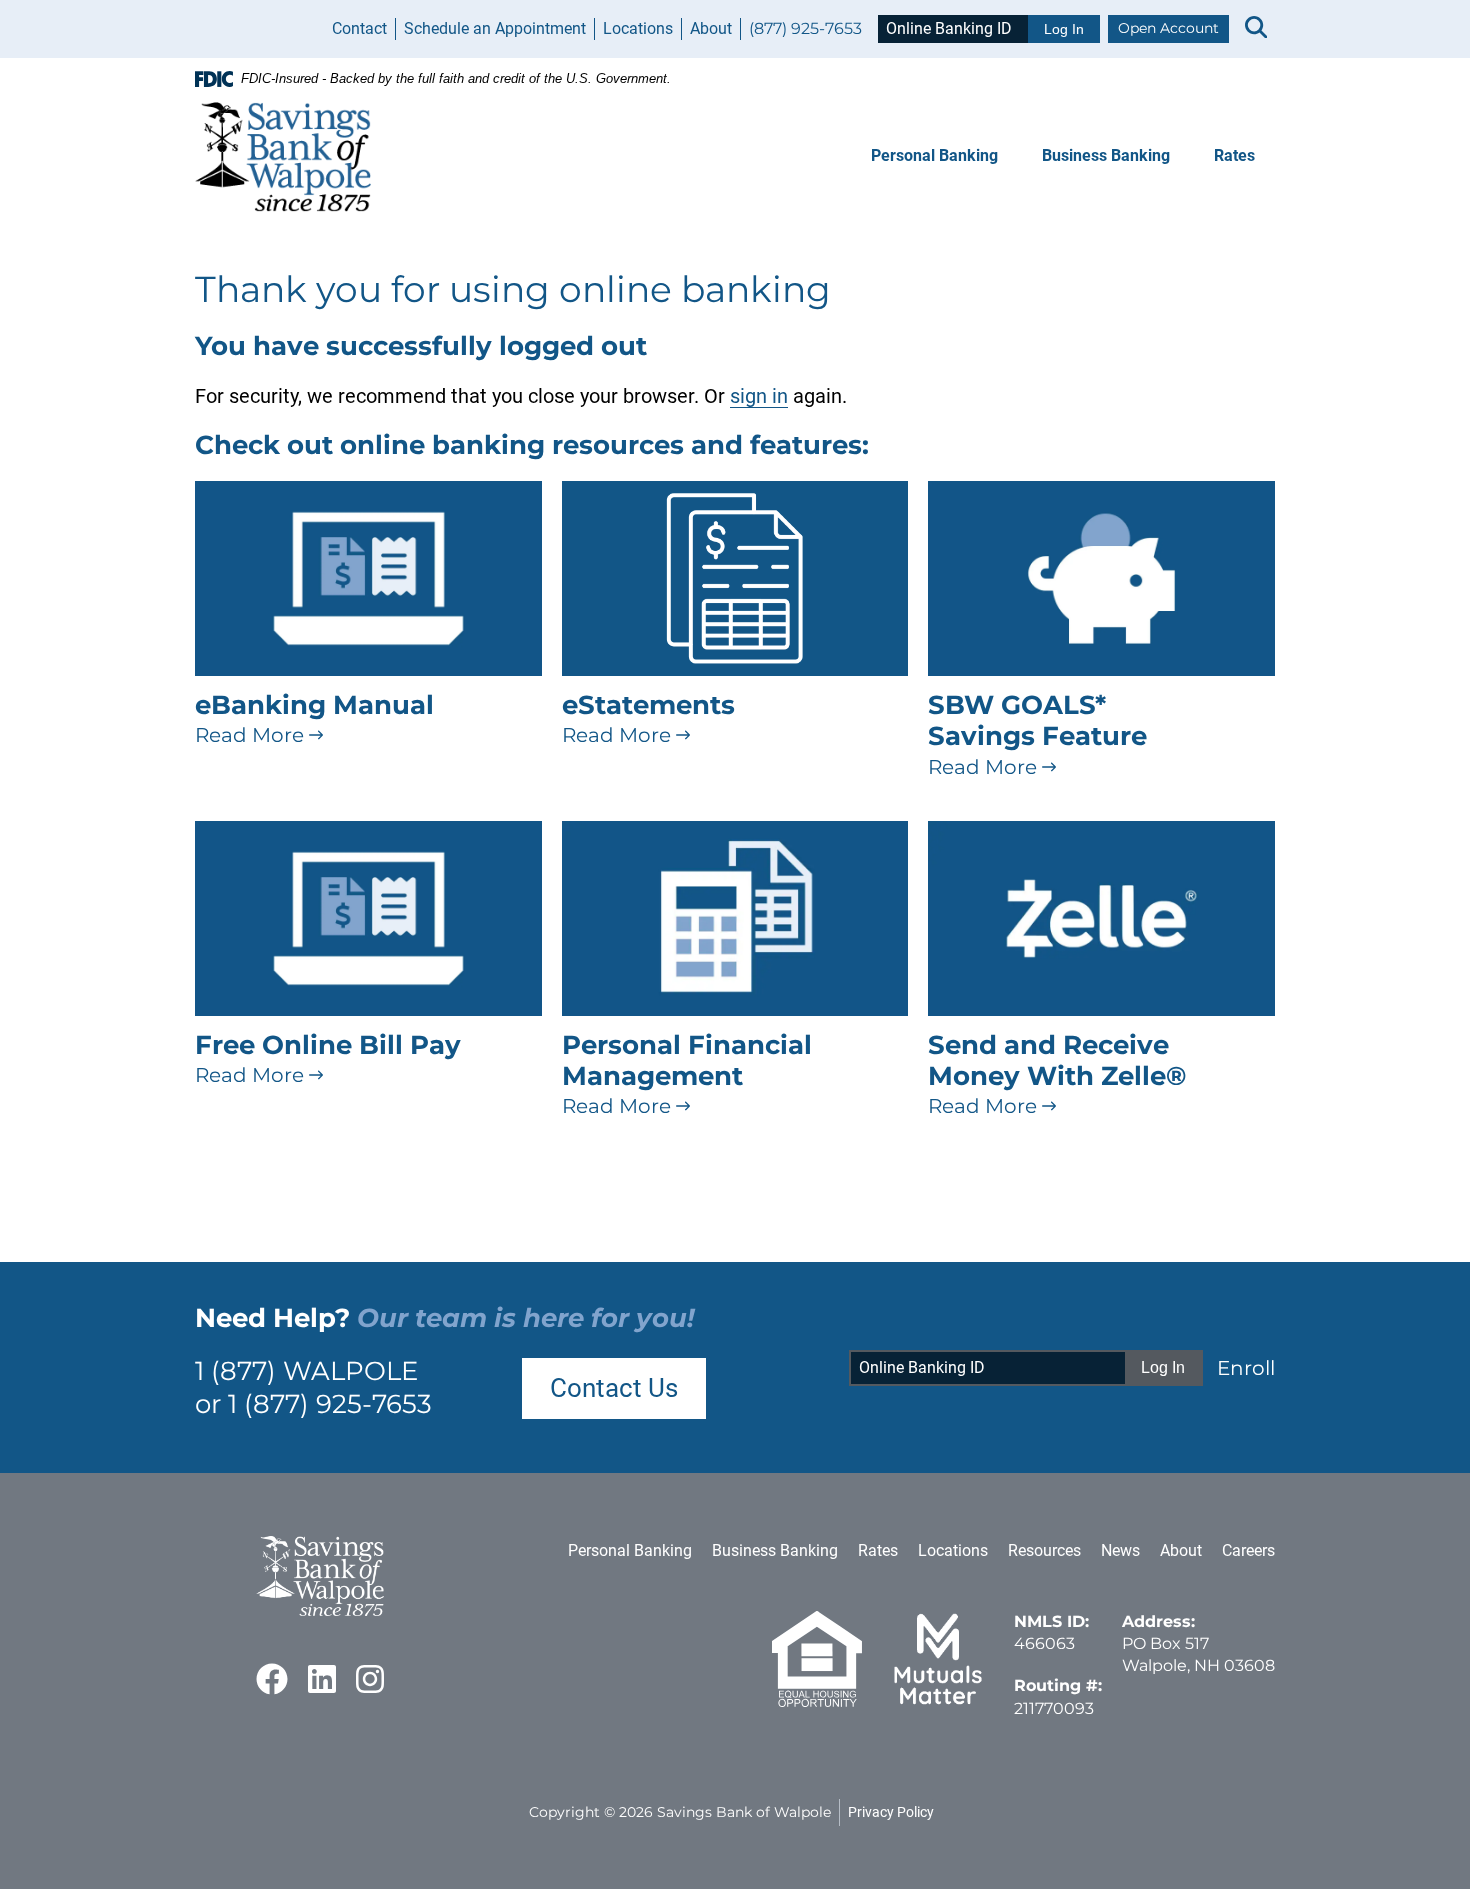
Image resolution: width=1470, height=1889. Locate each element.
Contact (359, 28)
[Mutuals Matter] (938, 1701)
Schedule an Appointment (495, 28)
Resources (1044, 1550)
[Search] (1256, 29)
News (1120, 1550)
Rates (1234, 155)
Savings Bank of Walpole (744, 1812)
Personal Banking (934, 155)
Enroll (1246, 1368)
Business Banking (1106, 155)
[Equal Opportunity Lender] (817, 1701)
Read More (252, 735)
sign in (759, 396)
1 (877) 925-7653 (330, 1404)
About (711, 28)
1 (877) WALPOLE (306, 1371)
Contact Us (614, 1388)
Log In (1064, 29)
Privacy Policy (891, 1812)
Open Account (1168, 28)
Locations (638, 28)
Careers (1248, 1550)
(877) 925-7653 (805, 28)
